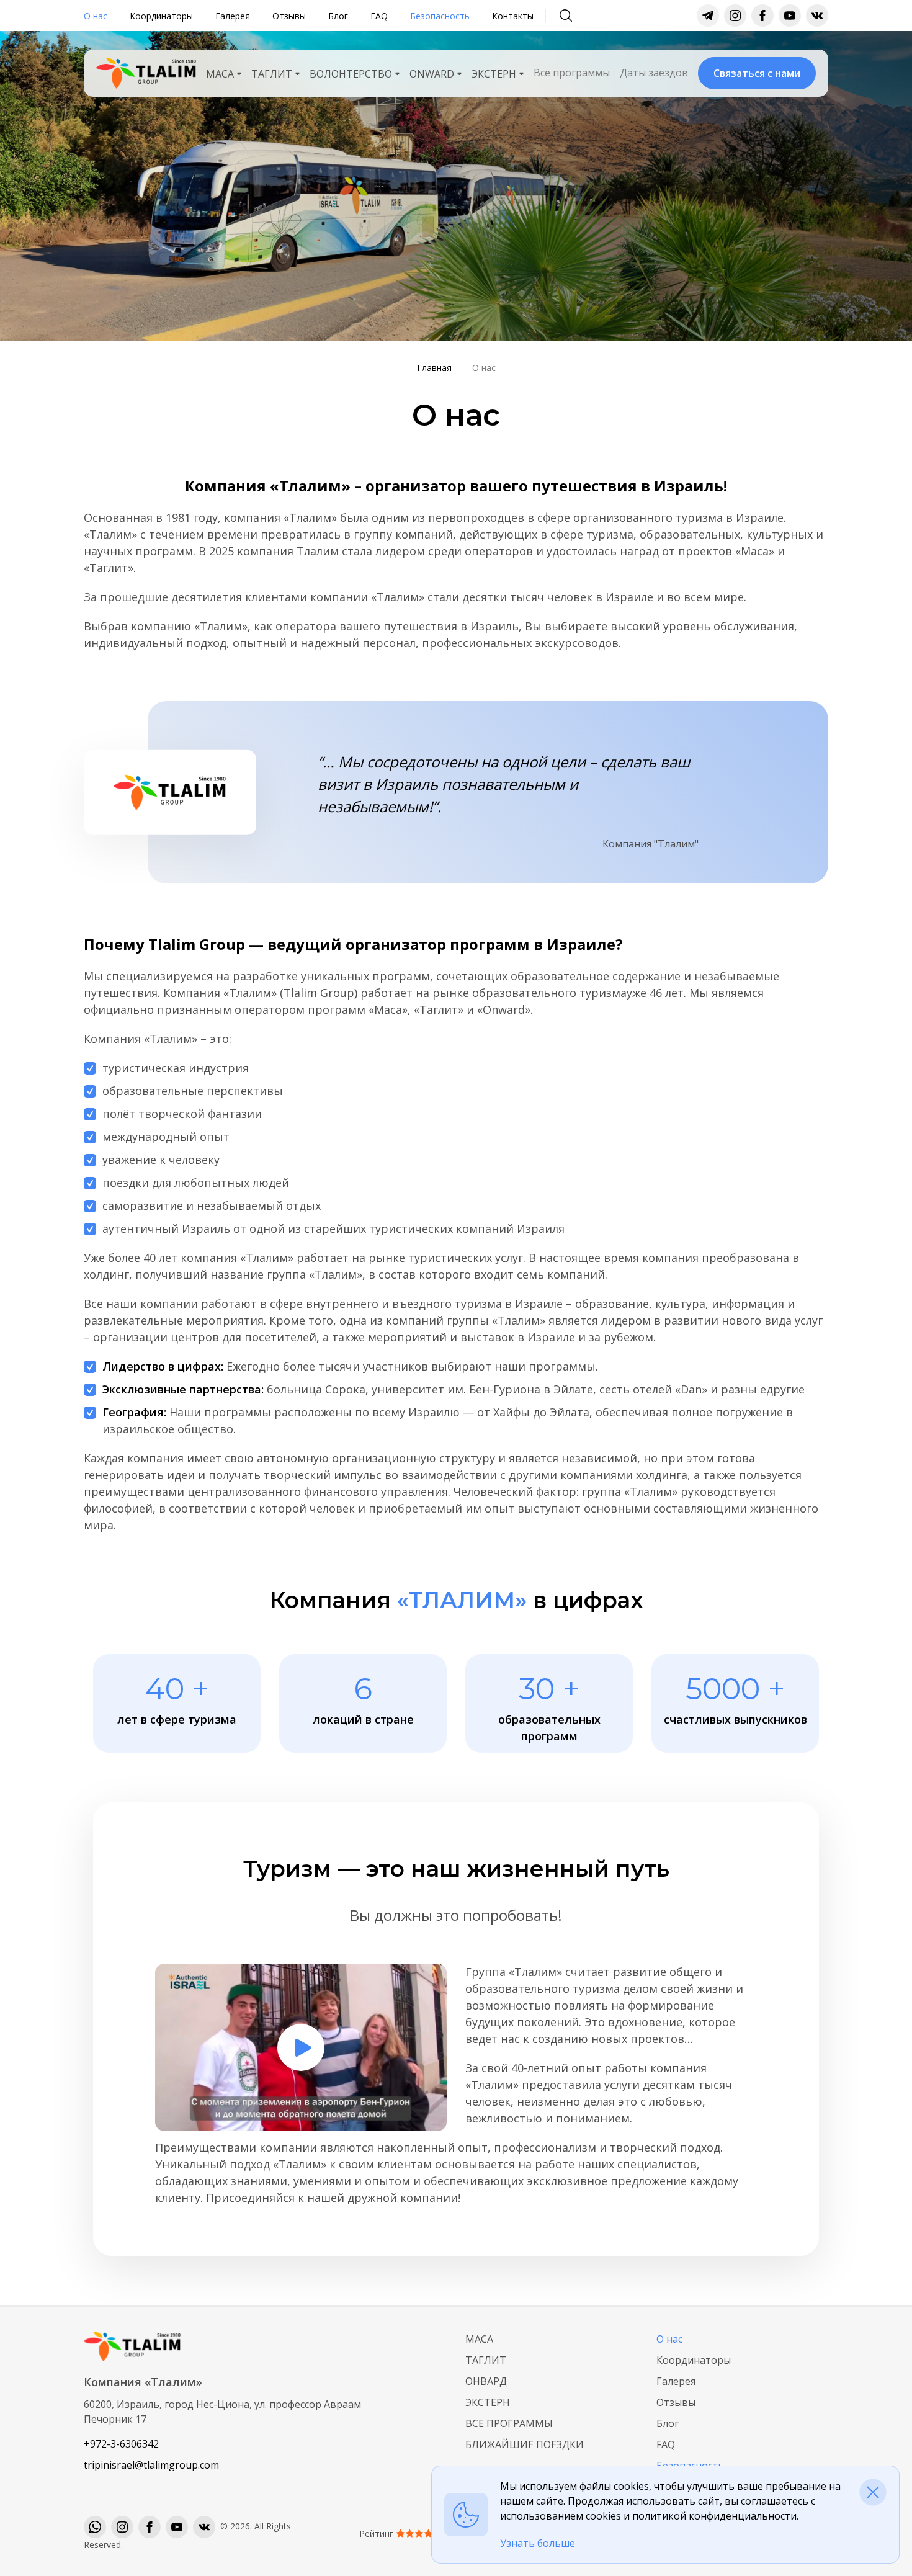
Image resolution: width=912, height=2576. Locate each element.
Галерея (233, 16)
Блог (338, 16)
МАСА (479, 2339)
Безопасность (440, 16)
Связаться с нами (757, 73)
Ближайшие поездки (525, 2444)
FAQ (379, 16)
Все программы (572, 73)
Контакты (513, 16)
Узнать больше (538, 2543)
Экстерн (488, 2402)
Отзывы (289, 16)
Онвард (486, 2381)
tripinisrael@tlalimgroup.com (151, 2465)
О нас (96, 16)
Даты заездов (654, 73)
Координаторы (161, 16)
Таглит (486, 2360)
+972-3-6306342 (121, 2444)
